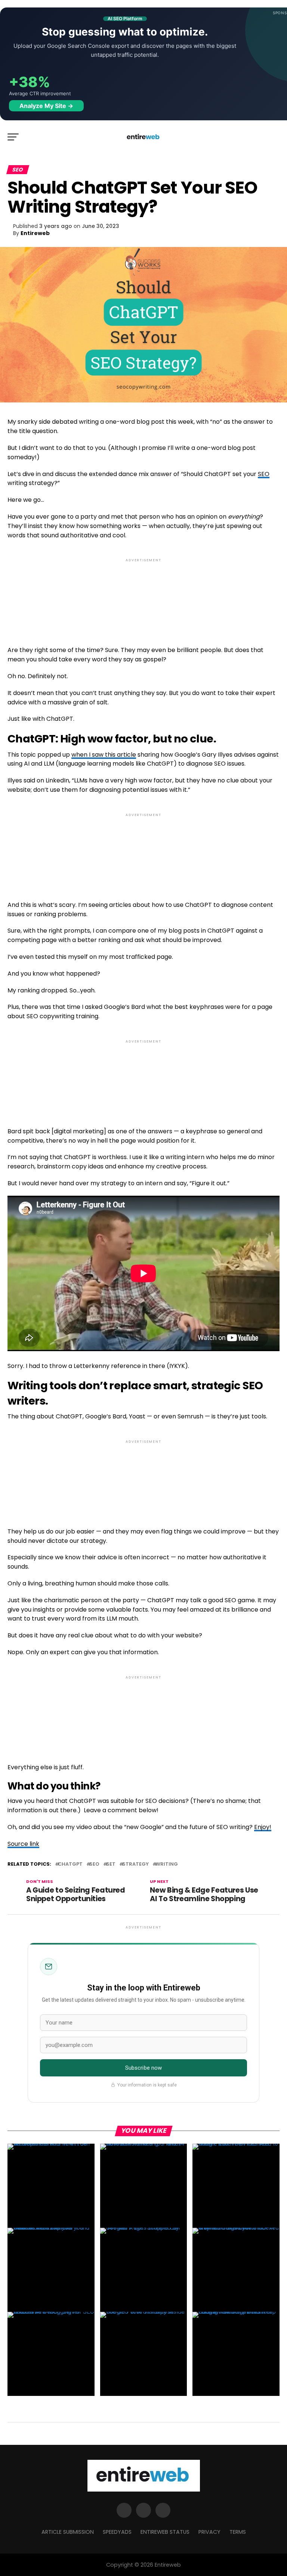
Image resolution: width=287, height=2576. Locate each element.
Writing (167, 1864)
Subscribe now (144, 2068)
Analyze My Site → (46, 106)
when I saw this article (104, 755)
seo (94, 1864)
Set (111, 1864)
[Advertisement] (143, 596)
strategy (135, 1864)
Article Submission (68, 2532)
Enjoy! (263, 1827)
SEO (264, 474)
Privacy (209, 2532)
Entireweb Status (165, 2532)
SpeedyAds (117, 2532)
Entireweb (35, 233)
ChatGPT (70, 1864)
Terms (238, 2532)
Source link (23, 1844)
